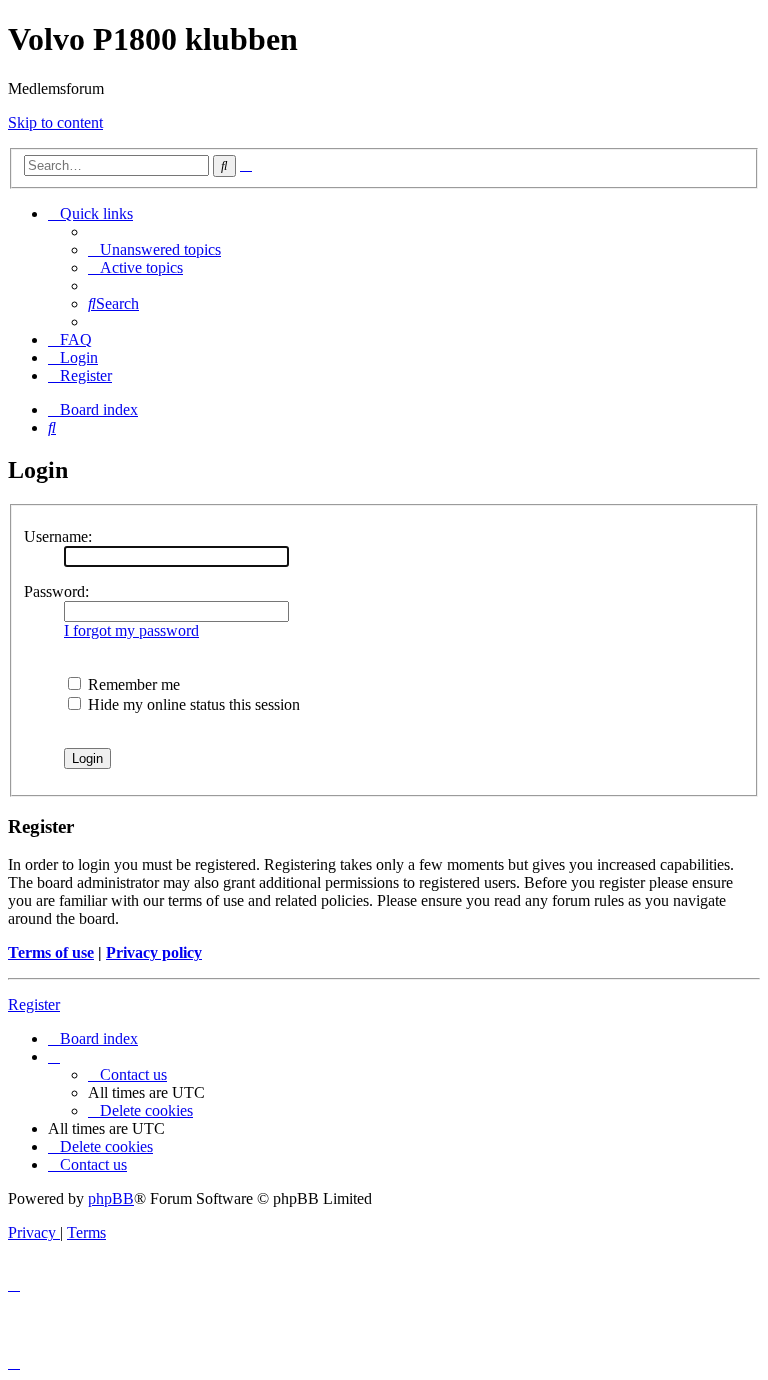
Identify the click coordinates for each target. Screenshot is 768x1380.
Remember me (132, 684)
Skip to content (55, 122)
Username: (58, 536)
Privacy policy (154, 952)
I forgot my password (131, 630)
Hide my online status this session (192, 704)
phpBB (111, 1198)
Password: (56, 591)
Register (34, 1004)
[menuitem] (154, 249)
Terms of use (51, 952)
